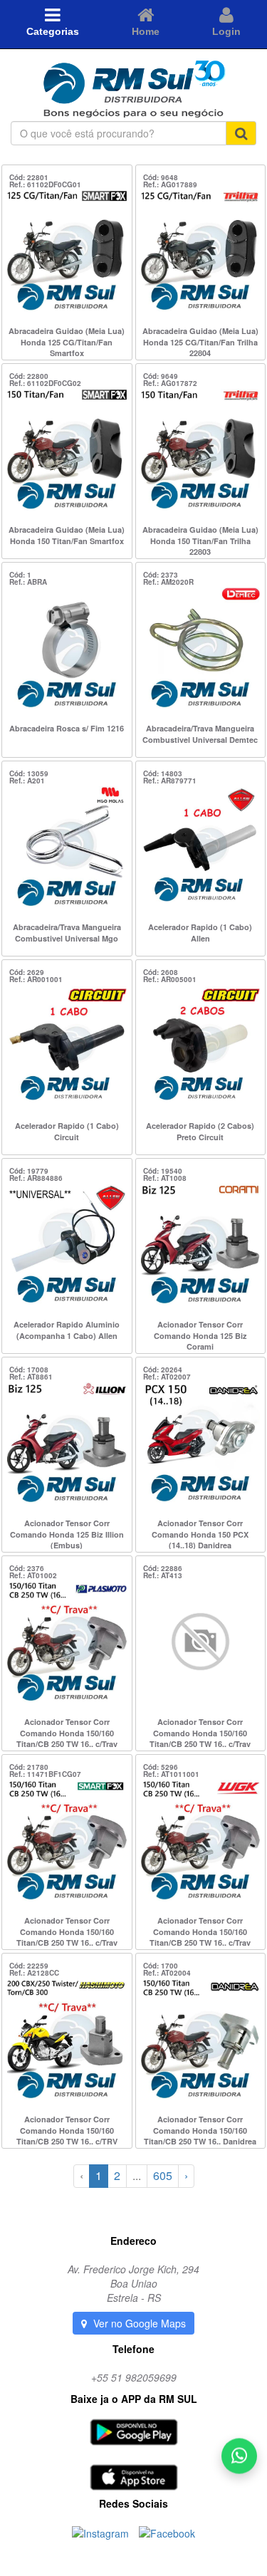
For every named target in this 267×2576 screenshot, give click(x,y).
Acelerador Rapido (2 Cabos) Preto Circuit (200, 1131)
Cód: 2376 (27, 1568)
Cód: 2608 (161, 972)
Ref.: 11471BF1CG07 (45, 1774)
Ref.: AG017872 (170, 383)
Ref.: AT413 (163, 1575)
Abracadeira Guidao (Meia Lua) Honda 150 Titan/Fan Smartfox (67, 535)
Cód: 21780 (29, 1767)
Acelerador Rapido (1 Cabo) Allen (200, 933)
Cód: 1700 (161, 1966)
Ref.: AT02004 (167, 1973)
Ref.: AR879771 (170, 781)
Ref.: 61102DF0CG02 (45, 383)
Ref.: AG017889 (170, 184)
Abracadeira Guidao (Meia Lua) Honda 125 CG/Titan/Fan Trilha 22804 (200, 341)
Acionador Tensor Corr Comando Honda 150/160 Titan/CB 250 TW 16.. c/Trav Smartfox (67, 1931)
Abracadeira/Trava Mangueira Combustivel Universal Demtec (200, 734)
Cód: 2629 (27, 972)
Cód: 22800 (29, 376)
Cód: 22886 (163, 1568)
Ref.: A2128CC (34, 1973)
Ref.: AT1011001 (171, 1774)
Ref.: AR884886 (36, 1178)
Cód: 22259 (29, 1966)
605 (163, 2175)
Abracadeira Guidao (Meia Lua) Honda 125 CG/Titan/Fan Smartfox (67, 341)
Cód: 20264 (163, 1370)
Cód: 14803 (163, 773)
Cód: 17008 (29, 1370)
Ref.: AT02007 (167, 1377)
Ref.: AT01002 (33, 1575)
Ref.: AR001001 (36, 979)
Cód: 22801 (29, 177)
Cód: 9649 (161, 376)
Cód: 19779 (29, 1171)
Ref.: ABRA (28, 582)
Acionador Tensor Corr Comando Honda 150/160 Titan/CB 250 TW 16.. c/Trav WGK (200, 1931)
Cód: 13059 (29, 773)
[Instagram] (102, 2532)
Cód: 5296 (161, 1767)
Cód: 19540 (163, 1171)
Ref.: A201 (27, 781)
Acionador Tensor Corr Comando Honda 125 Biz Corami (200, 1335)
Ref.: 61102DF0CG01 (45, 184)
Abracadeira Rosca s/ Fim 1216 (67, 728)
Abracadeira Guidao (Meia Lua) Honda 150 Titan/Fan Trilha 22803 (200, 540)
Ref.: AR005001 (170, 979)
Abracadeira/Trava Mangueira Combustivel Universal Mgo (67, 933)
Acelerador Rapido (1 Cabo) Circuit (67, 1131)
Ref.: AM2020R (168, 582)
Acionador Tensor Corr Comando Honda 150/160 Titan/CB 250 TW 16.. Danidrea (200, 2129)
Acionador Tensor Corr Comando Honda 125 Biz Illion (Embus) (67, 1533)
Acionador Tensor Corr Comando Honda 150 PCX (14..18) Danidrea (200, 1533)
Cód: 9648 (161, 177)
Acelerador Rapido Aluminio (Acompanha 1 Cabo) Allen (67, 1330)
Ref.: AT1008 (165, 1178)
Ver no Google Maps (138, 2323)
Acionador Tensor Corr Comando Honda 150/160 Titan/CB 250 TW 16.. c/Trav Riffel (200, 1732)
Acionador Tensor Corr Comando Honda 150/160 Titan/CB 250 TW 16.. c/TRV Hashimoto (67, 2129)
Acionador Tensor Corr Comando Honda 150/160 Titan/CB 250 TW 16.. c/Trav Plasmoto (67, 1732)
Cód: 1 (20, 575)
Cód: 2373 (161, 575)
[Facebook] (167, 2532)
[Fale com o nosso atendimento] (239, 2458)
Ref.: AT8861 (31, 1377)
